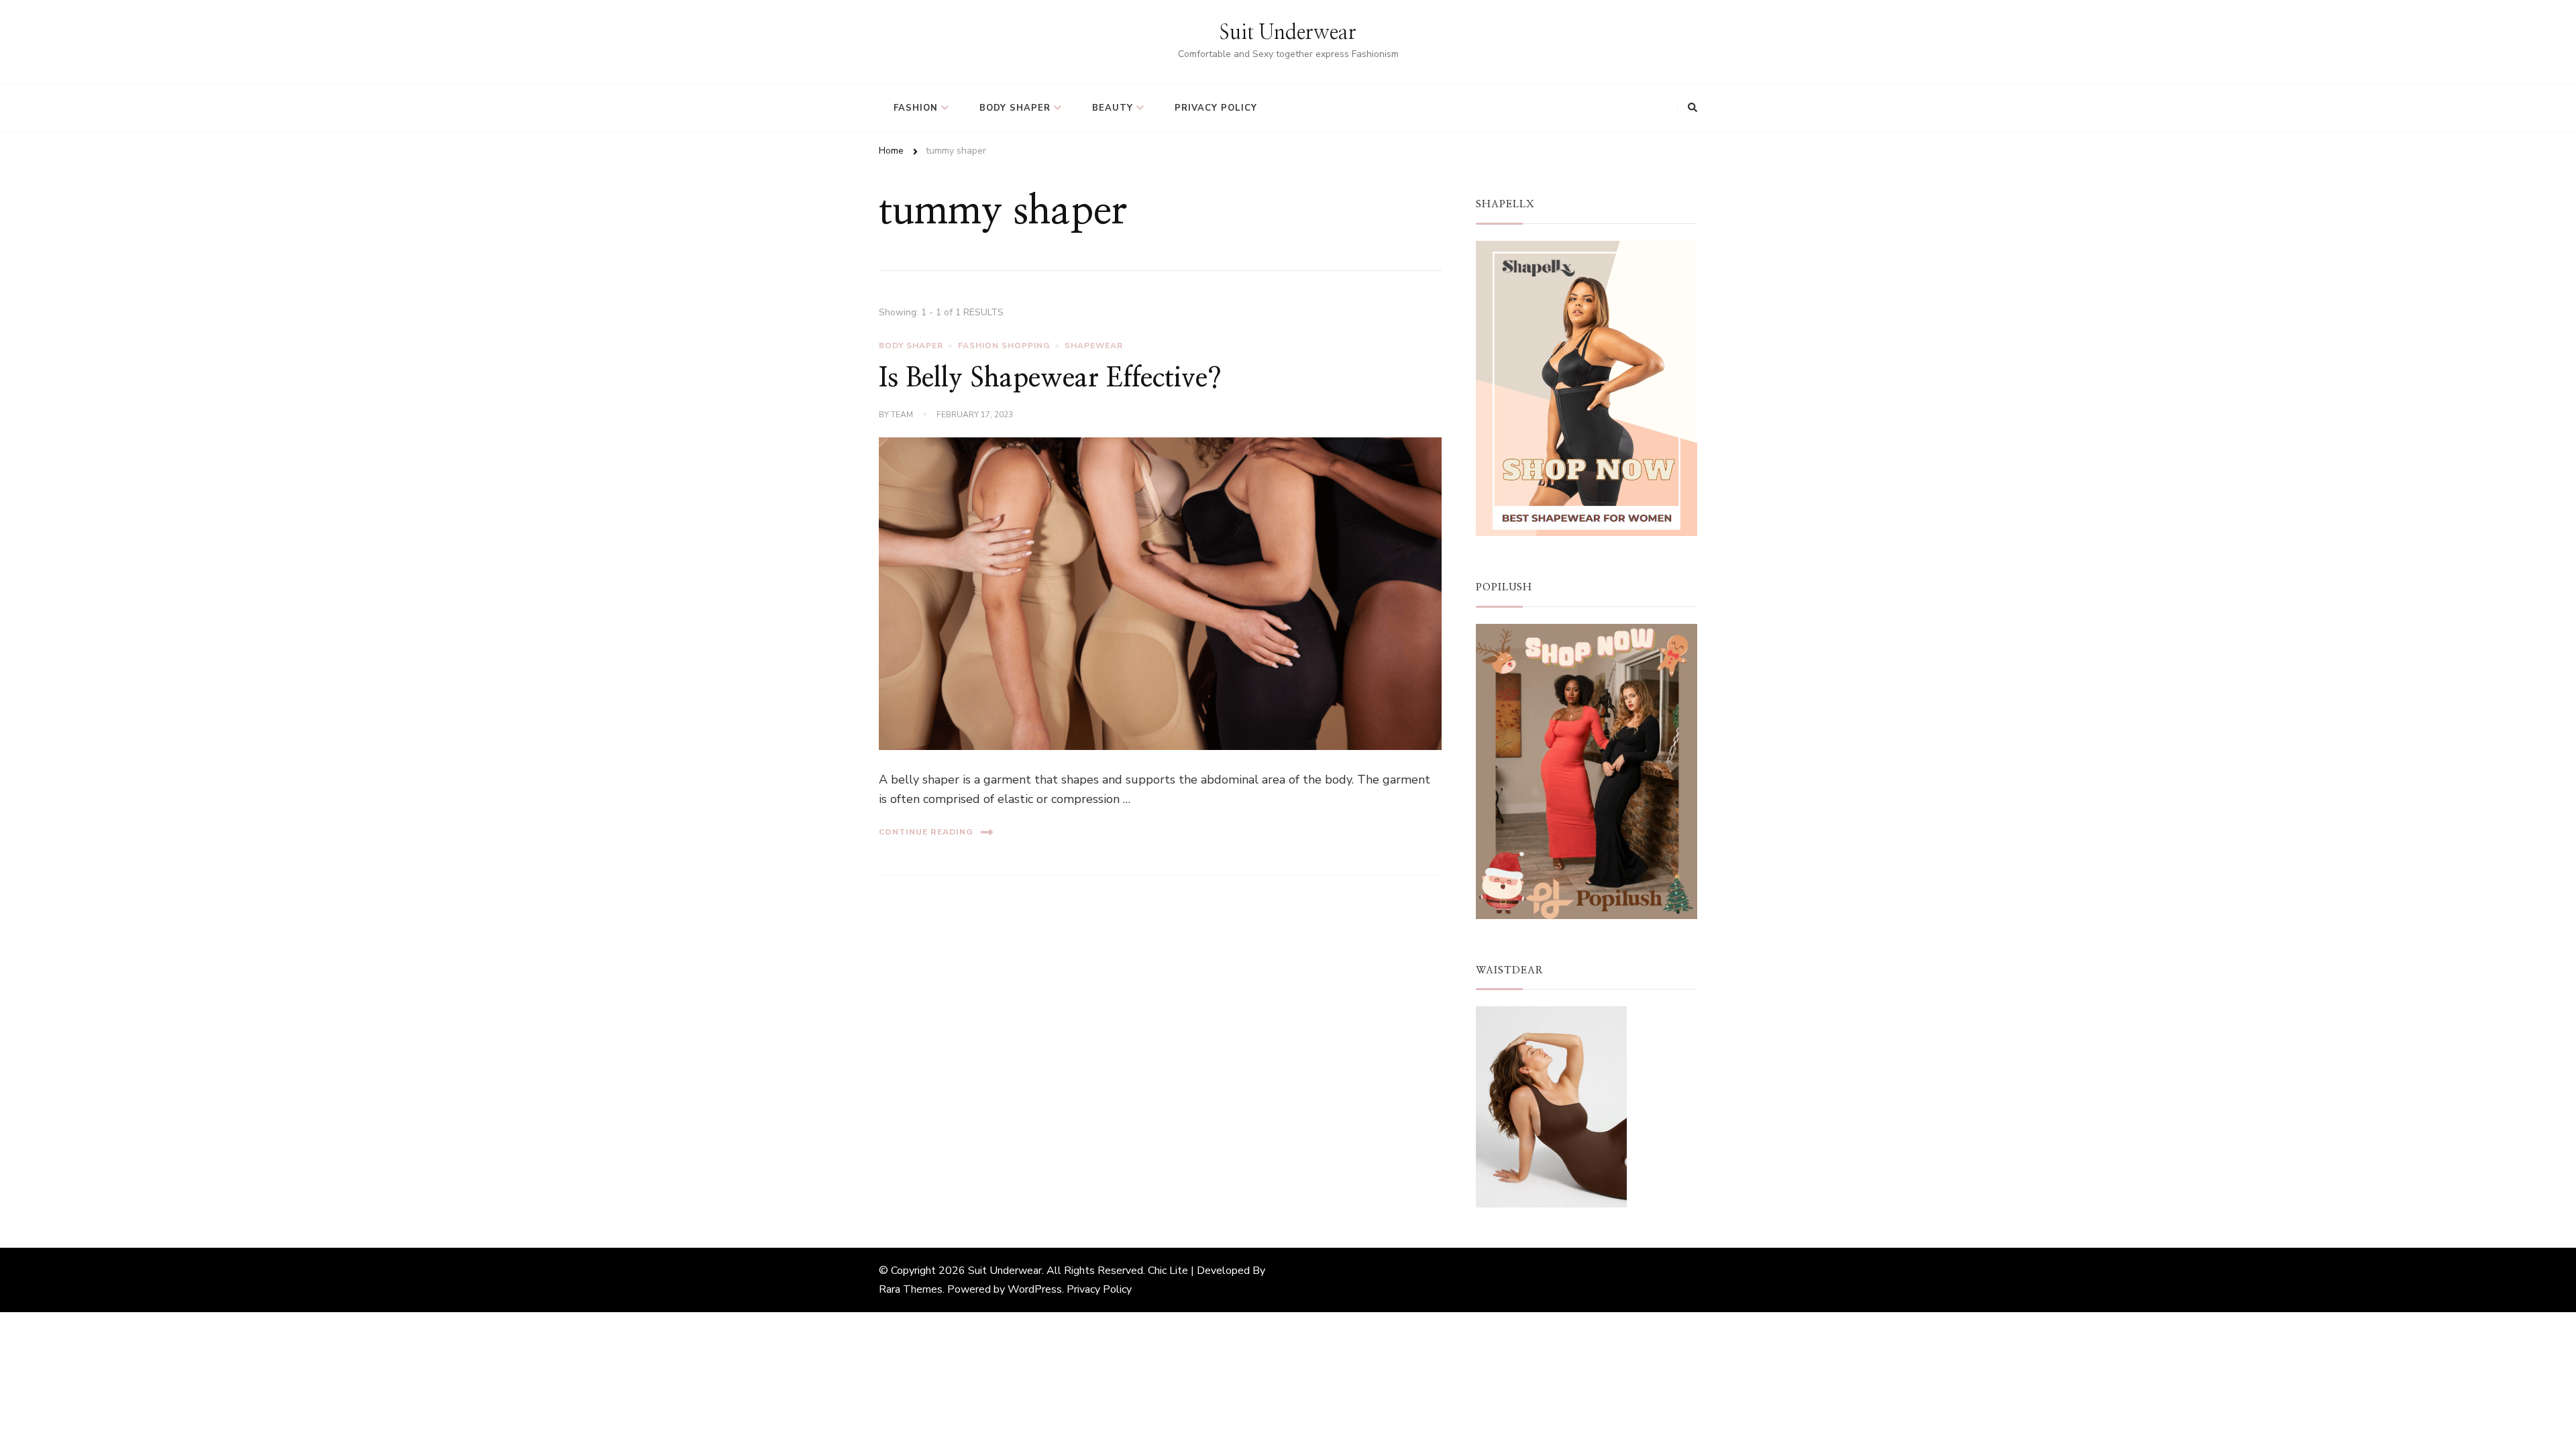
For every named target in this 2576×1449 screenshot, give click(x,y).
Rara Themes (911, 1289)
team (902, 415)
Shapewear (1094, 345)
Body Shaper (1015, 108)
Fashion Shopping (1004, 345)
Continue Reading (926, 832)
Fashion (916, 108)
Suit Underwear (1288, 33)
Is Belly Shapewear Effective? (1050, 378)
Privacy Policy (1216, 108)
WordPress (1035, 1289)
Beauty (1113, 108)
